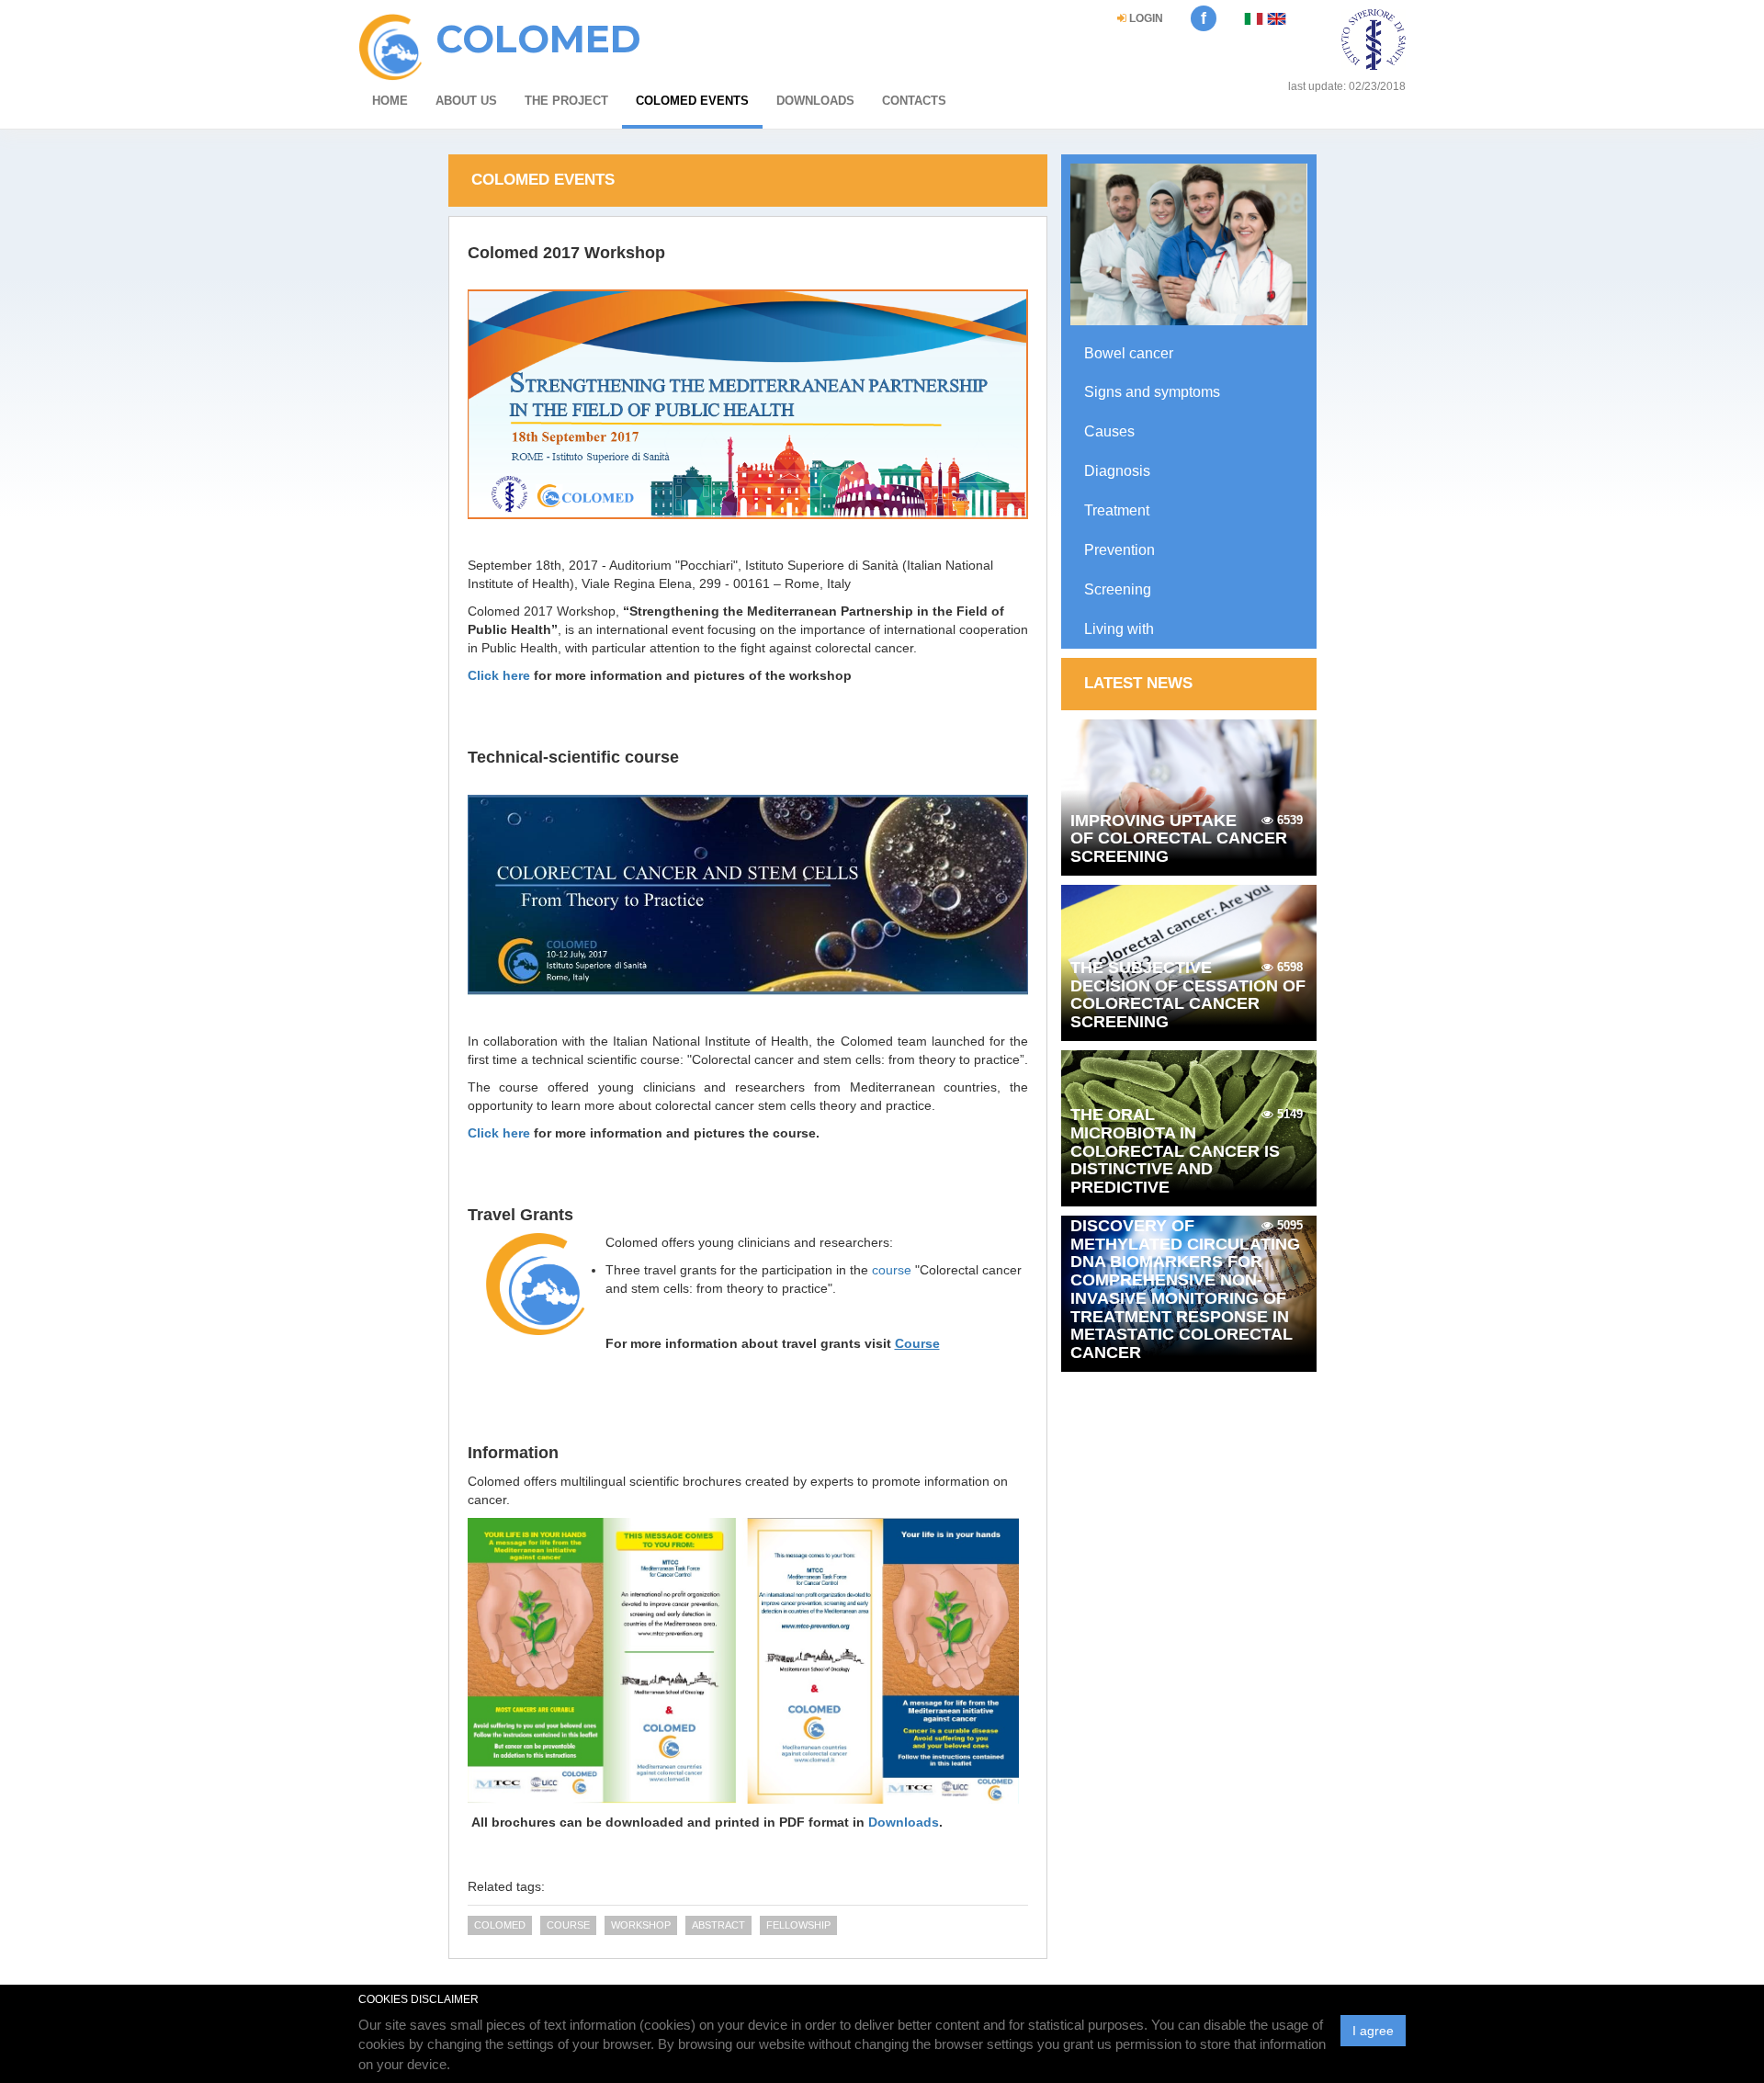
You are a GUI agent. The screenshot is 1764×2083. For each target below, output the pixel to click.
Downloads (815, 101)
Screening (1118, 589)
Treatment (1117, 510)
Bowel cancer (1129, 353)
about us (466, 101)
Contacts (914, 101)
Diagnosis (1117, 471)
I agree (1373, 2031)
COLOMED (500, 1925)
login (1145, 18)
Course (568, 1925)
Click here (499, 675)
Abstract (718, 1925)
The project (566, 101)
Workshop (641, 1925)
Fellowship (798, 1925)
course (892, 1270)
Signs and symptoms (1152, 392)
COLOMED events (692, 101)
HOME (390, 101)
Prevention (1119, 550)
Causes (1109, 431)
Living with (1119, 629)
